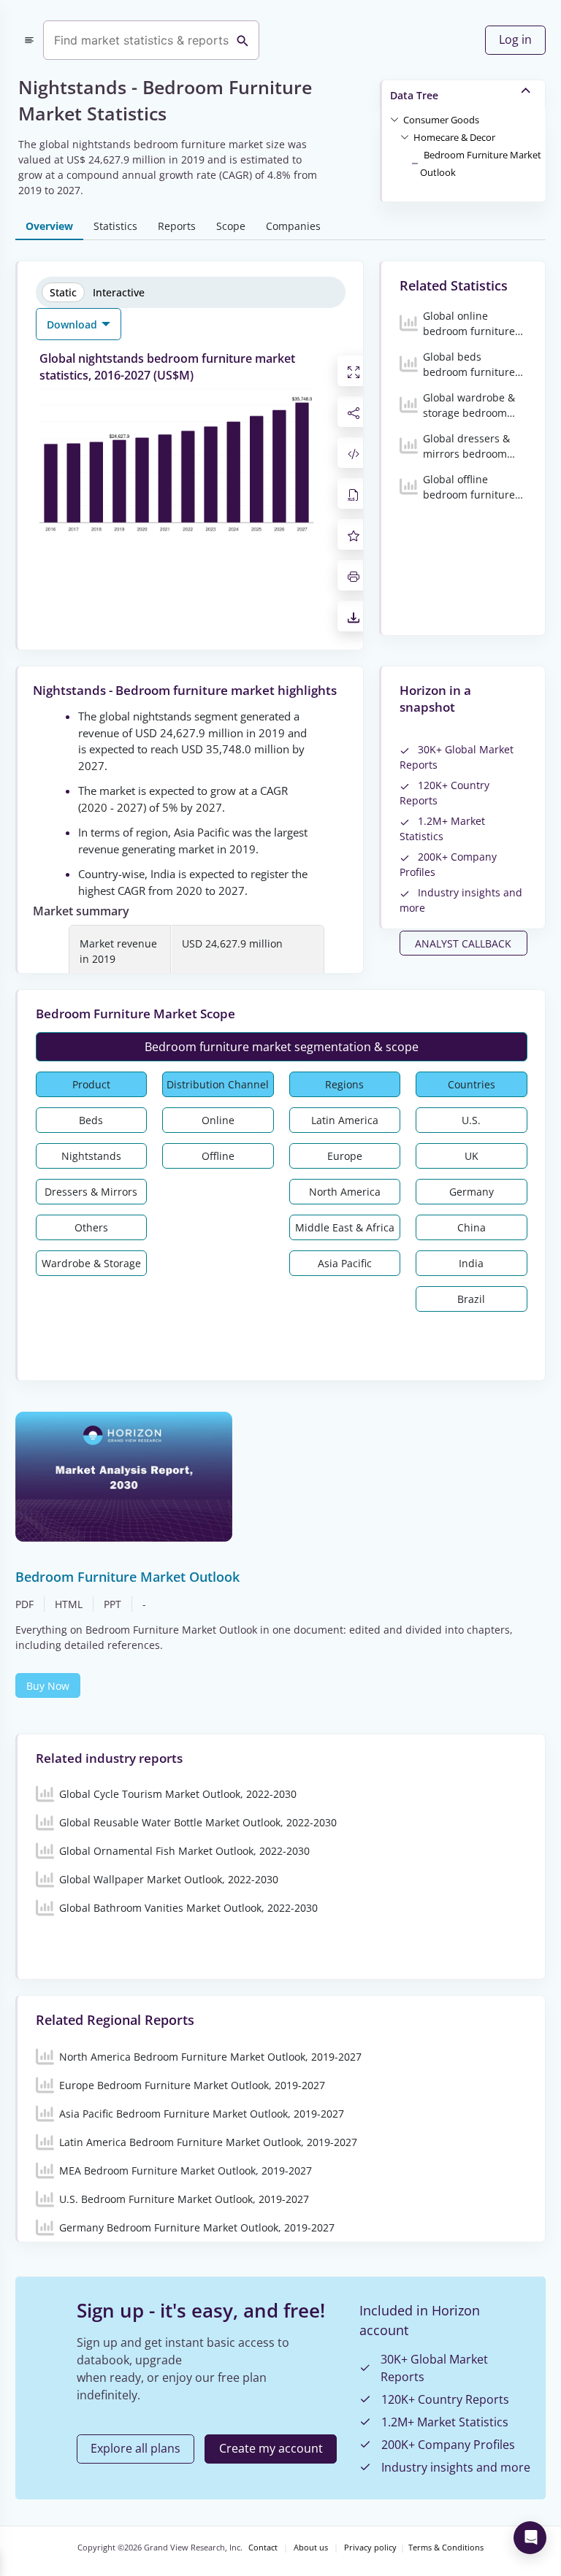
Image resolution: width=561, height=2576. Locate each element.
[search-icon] (243, 40)
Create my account (271, 2448)
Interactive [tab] (119, 292)
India (471, 1263)
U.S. (471, 1120)
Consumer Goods (441, 120)
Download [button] (73, 324)
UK (472, 1156)
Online (218, 1120)
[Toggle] (394, 119)
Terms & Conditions (446, 2548)
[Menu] (29, 40)
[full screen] (354, 371)
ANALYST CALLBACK (463, 943)
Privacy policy (370, 2548)
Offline (218, 1156)
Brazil (471, 1299)
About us (311, 2548)
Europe (345, 1156)
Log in (515, 39)
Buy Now (48, 1686)
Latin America (345, 1120)
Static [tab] (63, 292)
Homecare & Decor (454, 137)
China (472, 1227)
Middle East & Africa (345, 1227)
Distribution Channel (218, 1084)
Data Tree (414, 95)
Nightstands (91, 1156)
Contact (263, 2548)
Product (91, 1084)
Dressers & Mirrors (91, 1192)
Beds (91, 1120)
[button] (441, 119)
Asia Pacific (345, 1263)
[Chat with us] (530, 2538)
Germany (472, 1192)
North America (345, 1192)
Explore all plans (136, 2448)
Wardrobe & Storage (91, 1263)
